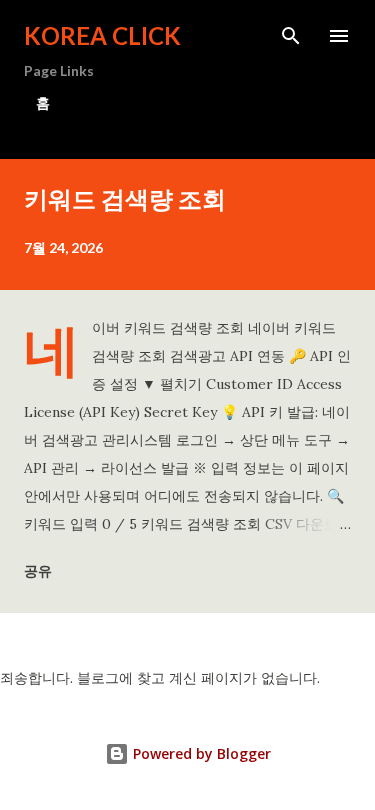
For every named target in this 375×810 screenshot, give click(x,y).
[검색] (291, 36)
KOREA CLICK (102, 35)
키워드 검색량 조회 (125, 198)
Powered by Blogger (200, 753)
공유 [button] (38, 570)
